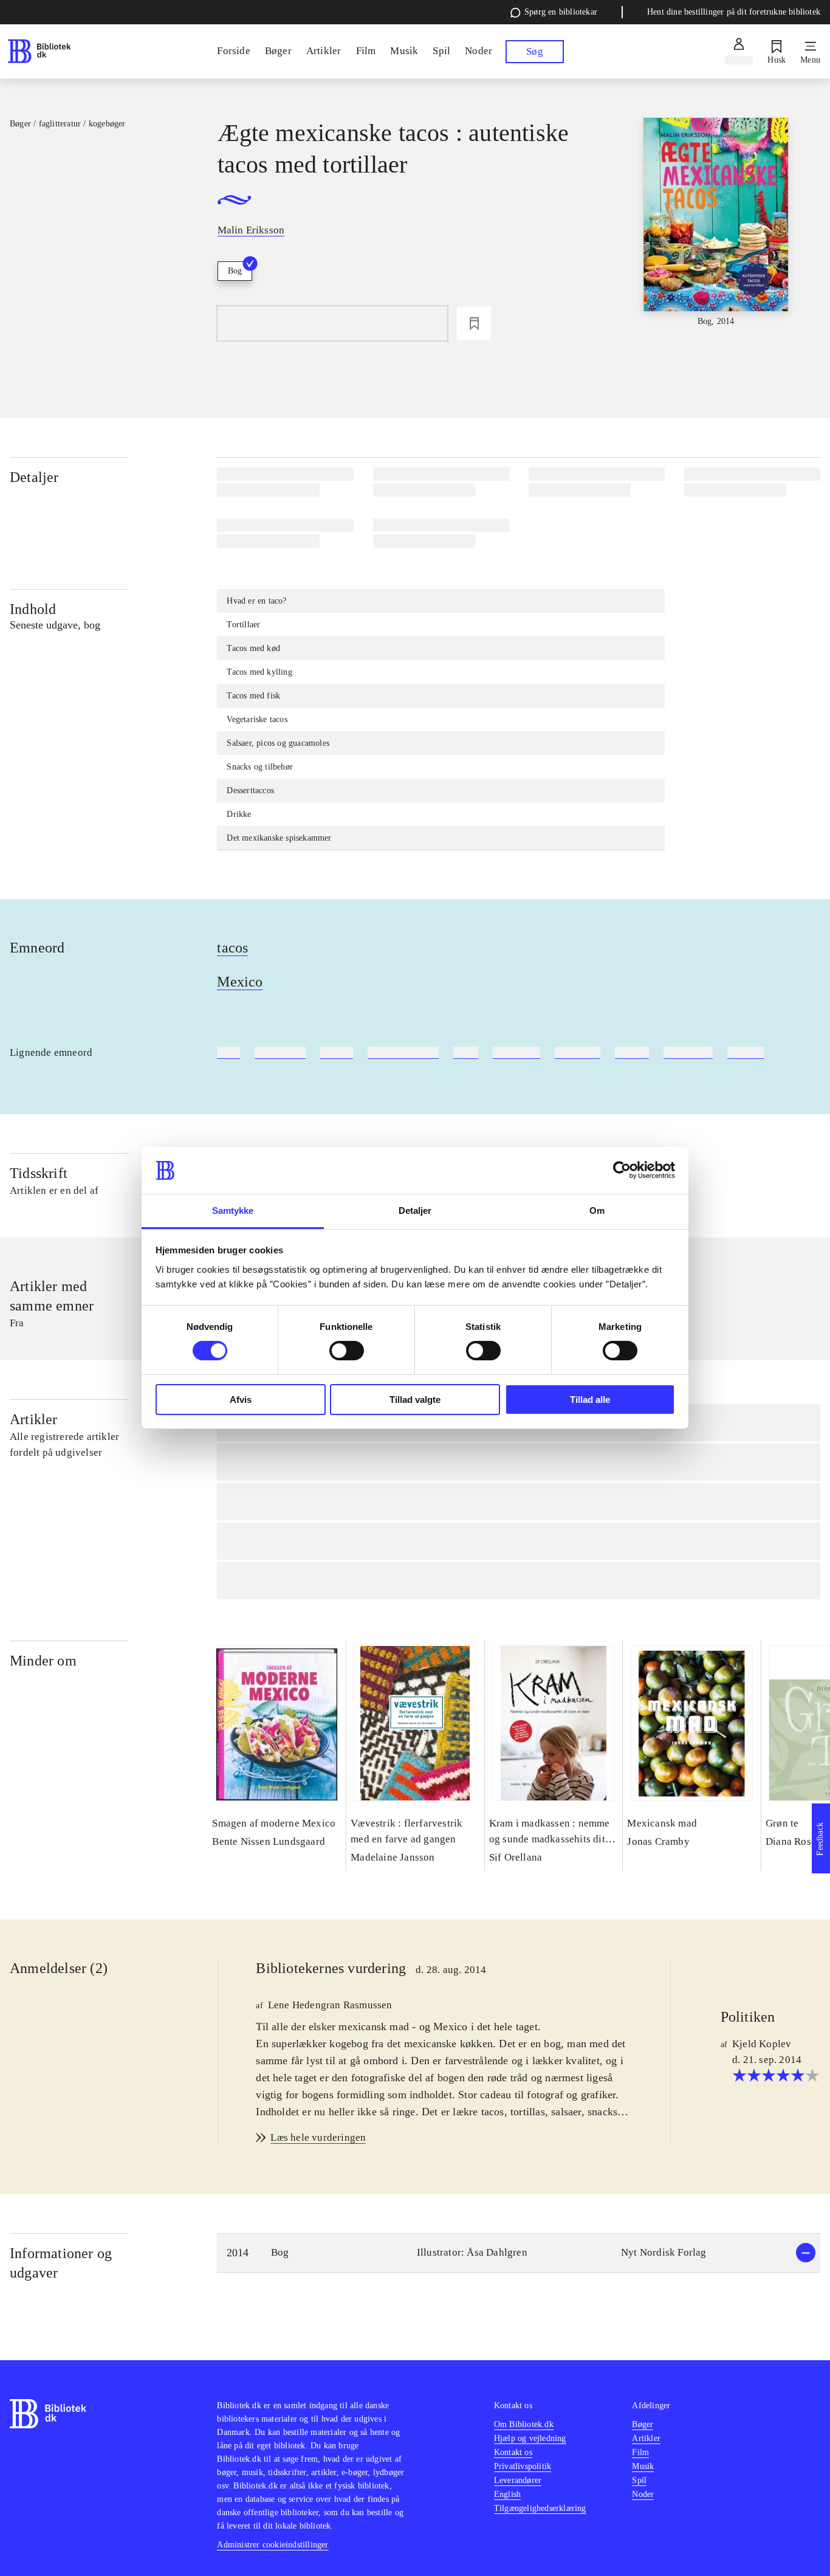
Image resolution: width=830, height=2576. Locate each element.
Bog (235, 271)
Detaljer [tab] (415, 1211)
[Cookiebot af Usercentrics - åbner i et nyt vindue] (622, 1170)
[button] (519, 2253)
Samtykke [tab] (233, 1211)
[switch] (347, 1351)
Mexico (240, 982)
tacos (232, 948)
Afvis (241, 1400)
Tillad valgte (415, 1400)
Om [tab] (597, 1211)
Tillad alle (590, 1400)
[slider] (716, 223)
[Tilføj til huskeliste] (474, 323)
